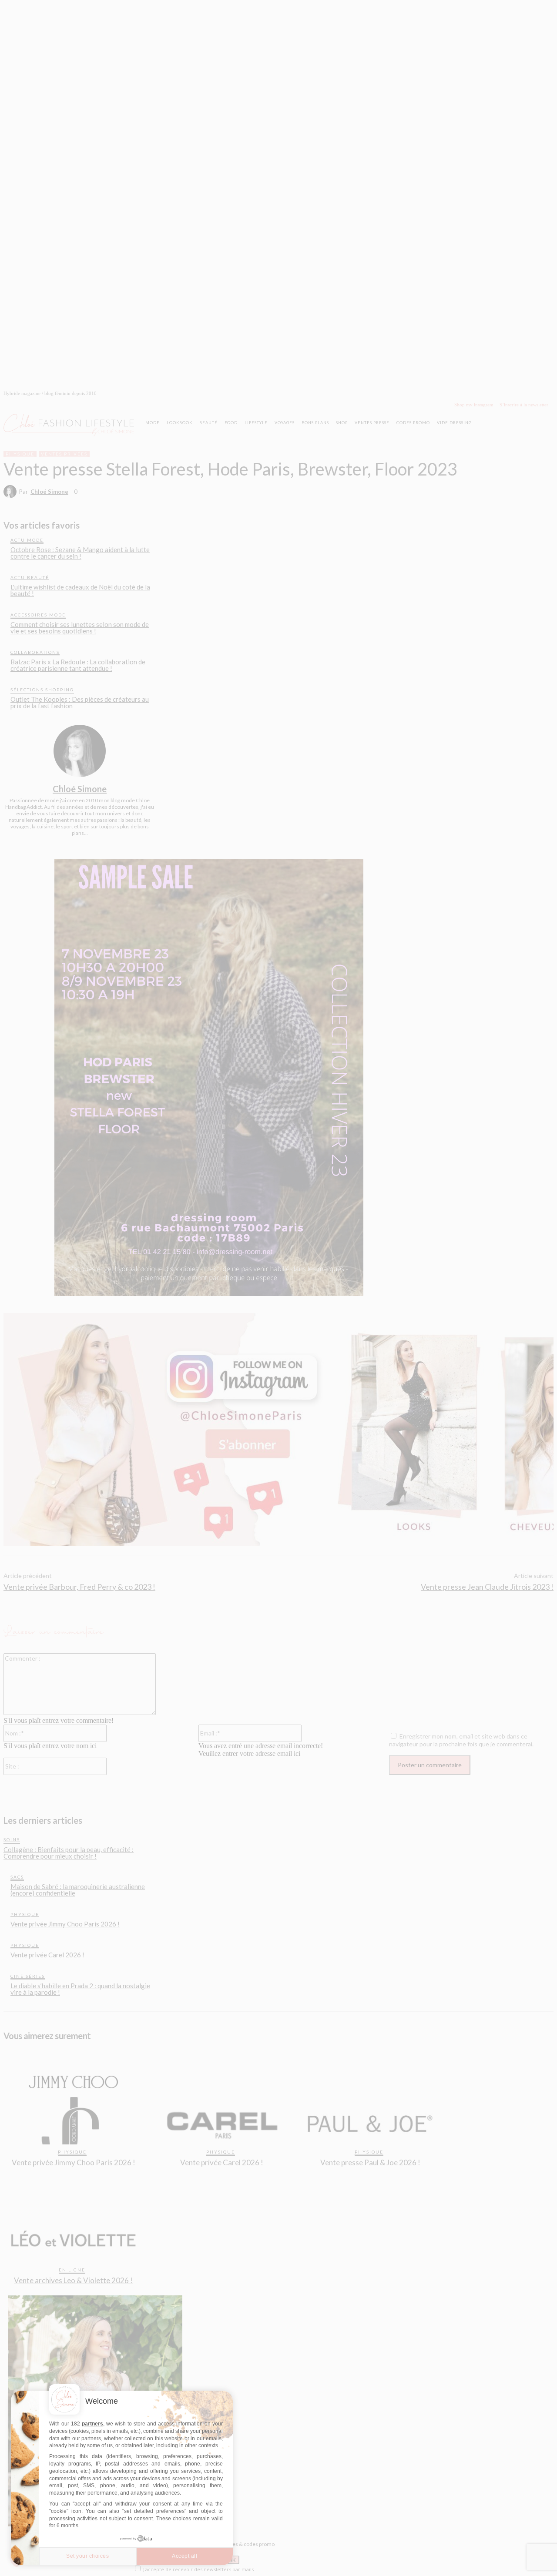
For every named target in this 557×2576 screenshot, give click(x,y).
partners (92, 2424)
